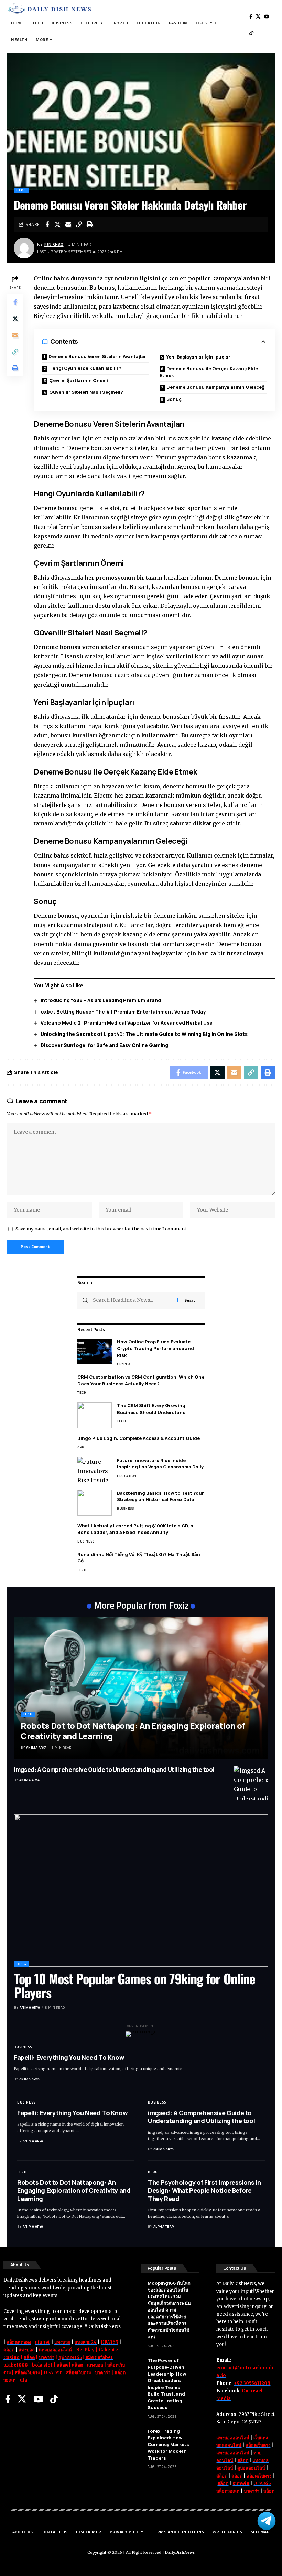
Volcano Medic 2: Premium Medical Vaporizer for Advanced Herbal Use (127, 1023)
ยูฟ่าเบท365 (70, 2357)
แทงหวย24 (86, 2342)
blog (21, 190)
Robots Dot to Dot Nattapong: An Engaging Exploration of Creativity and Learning (133, 1731)
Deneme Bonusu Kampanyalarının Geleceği (216, 387)
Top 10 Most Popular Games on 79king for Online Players (135, 1985)
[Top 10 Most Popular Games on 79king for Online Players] (141, 1891)
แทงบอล (27, 2350)
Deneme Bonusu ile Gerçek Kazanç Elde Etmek (209, 372)
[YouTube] (267, 17)
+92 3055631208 (252, 2383)
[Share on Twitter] (58, 225)
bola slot (42, 2365)
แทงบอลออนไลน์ (55, 2350)
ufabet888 (16, 2365)
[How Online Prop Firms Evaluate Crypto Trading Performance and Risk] (95, 1352)
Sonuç (174, 399)
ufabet (43, 2342)
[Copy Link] (79, 225)
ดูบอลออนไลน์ (251, 2468)
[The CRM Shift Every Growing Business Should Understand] (95, 1415)
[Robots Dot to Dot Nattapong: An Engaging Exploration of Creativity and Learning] (141, 1688)
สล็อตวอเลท (228, 2491)
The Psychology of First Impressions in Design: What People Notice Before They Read (204, 2190)
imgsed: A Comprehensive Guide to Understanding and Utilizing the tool (114, 1770)
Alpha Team (164, 2227)
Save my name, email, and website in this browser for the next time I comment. (101, 1229)
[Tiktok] (251, 33)
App (81, 1447)
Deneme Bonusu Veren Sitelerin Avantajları (98, 356)
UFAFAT (53, 2373)
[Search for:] (133, 1300)
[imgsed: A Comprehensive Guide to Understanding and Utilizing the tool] (251, 1783)
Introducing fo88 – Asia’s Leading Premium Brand (101, 1000)
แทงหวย (62, 2342)
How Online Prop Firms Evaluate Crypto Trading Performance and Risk (155, 1348)
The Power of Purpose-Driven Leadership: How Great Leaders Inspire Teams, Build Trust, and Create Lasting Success (167, 2384)
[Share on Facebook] (47, 225)
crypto (123, 1364)
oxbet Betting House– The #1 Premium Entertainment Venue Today (123, 1012)
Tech (82, 1393)
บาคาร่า (47, 2357)
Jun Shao (54, 244)
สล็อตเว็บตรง (27, 2373)
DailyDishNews (180, 2552)
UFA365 (110, 2342)
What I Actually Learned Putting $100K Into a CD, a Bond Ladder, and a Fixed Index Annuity (135, 1529)
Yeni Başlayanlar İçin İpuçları (199, 357)
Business (125, 1509)
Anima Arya (36, 1748)
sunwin (241, 2484)
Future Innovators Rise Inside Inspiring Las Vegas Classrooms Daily (160, 1464)
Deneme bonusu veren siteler (77, 647)
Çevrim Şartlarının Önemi (79, 380)
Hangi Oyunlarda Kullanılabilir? (85, 368)
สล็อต (9, 2350)
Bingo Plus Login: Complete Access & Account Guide (139, 1438)
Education (127, 1476)
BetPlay (85, 2350)
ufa (24, 2380)
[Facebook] (251, 17)
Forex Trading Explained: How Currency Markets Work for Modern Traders (168, 2444)
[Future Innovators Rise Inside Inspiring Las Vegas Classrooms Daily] (95, 1470)
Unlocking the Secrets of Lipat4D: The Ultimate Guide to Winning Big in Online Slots (144, 1034)
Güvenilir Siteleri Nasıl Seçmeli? (86, 392)
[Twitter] (258, 17)
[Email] (68, 225)
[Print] (90, 225)
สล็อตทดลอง (19, 2342)
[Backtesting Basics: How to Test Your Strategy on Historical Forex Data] (95, 1503)
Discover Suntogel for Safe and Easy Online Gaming (104, 1045)
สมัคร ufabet (99, 2357)
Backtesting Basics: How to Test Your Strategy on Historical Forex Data (160, 1496)
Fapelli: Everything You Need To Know (69, 2057)
